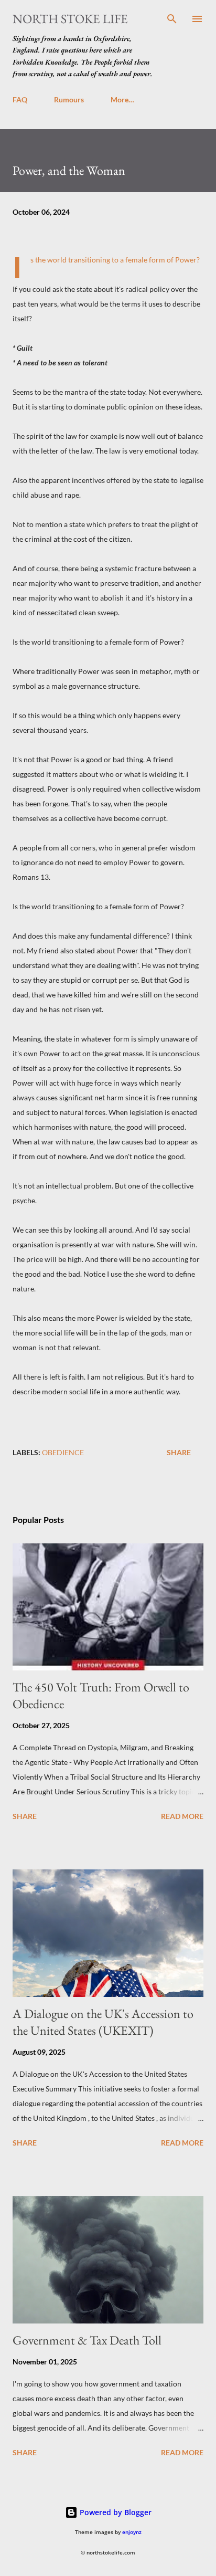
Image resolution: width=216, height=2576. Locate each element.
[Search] (172, 19)
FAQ (20, 99)
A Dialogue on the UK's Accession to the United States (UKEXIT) (103, 2022)
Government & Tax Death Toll (87, 2340)
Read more (182, 1816)
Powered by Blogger (115, 2512)
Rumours (69, 99)
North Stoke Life (70, 19)
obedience (63, 1452)
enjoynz (132, 2532)
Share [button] (179, 1452)
